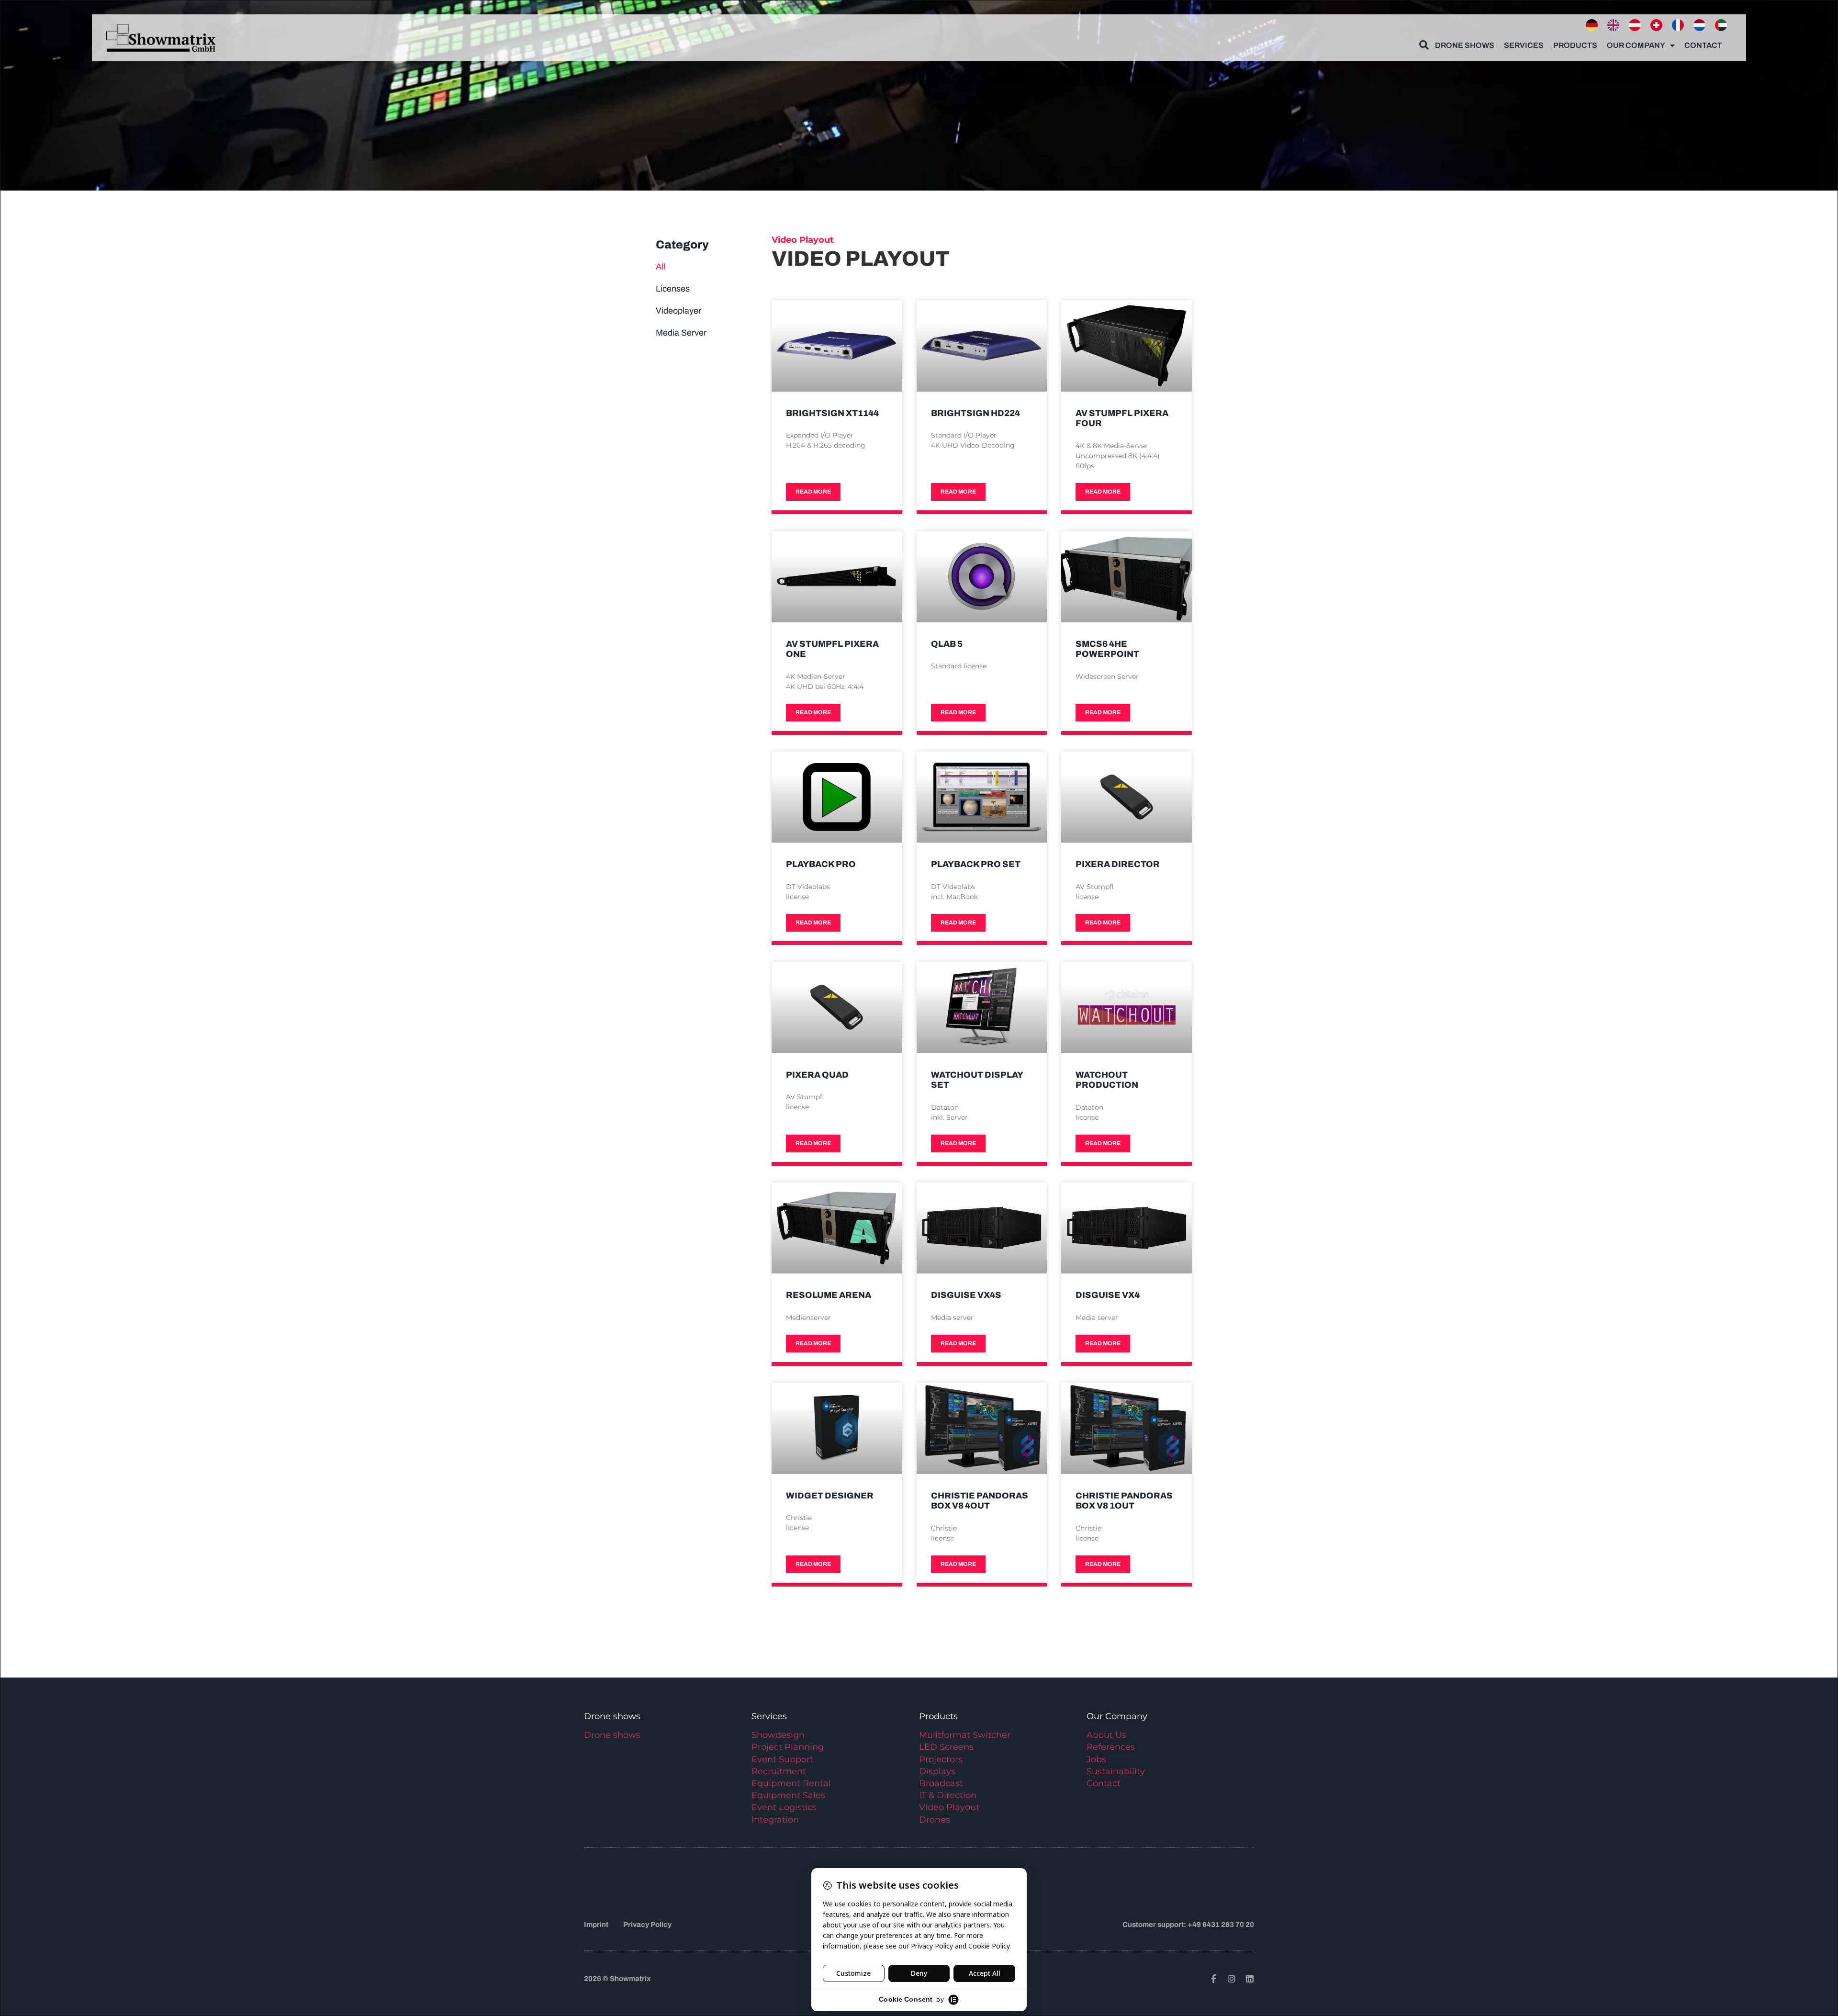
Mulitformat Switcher (965, 1735)
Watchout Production (1107, 1080)
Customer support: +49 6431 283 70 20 (1188, 1925)
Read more (813, 492)
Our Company (1636, 45)
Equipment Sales (788, 1795)
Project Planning (788, 1747)
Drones (935, 1820)
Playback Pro (821, 864)
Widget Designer (830, 1496)
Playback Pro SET (976, 864)
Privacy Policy (647, 1925)
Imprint (596, 1925)
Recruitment (779, 1771)
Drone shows (612, 1735)
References (1111, 1747)
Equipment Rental (791, 1783)
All (661, 267)
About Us (1106, 1735)
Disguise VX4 (1108, 1295)
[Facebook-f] (1213, 1979)
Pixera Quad (817, 1075)
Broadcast (941, 1783)
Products (1575, 45)
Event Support (782, 1759)
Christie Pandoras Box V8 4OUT (980, 1501)
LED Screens (946, 1747)
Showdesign (778, 1735)
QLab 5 (947, 644)
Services (1524, 45)
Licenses (673, 289)
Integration (775, 1820)
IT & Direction (948, 1795)
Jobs (1096, 1759)
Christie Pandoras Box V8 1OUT (1124, 1501)
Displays (937, 1771)
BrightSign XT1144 (832, 413)
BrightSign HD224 (975, 413)
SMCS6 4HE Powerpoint (1107, 649)
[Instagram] (1232, 1979)
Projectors (941, 1759)
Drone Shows (1465, 45)
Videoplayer (678, 311)
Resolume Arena (829, 1295)
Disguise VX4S (966, 1295)
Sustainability (1116, 1771)
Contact (1703, 45)
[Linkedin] (1250, 1979)
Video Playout (949, 1807)
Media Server (681, 333)
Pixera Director (1118, 864)
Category (682, 245)
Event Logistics (784, 1807)
